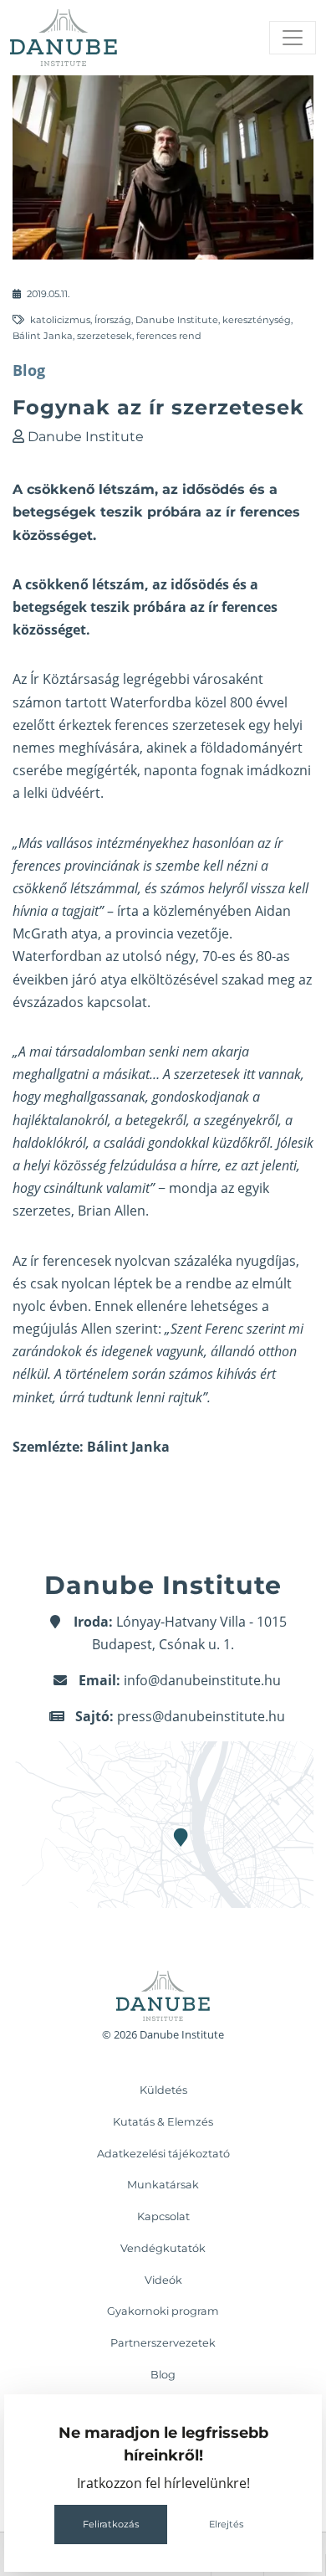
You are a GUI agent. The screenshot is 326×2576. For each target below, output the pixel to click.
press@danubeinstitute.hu (201, 1716)
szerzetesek (104, 336)
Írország (113, 320)
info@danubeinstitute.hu (202, 1680)
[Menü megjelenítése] (293, 38)
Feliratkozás (111, 2524)
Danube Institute (177, 320)
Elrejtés (226, 2524)
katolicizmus (60, 320)
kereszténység (257, 320)
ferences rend (169, 336)
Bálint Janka (43, 336)
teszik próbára (138, 607)
